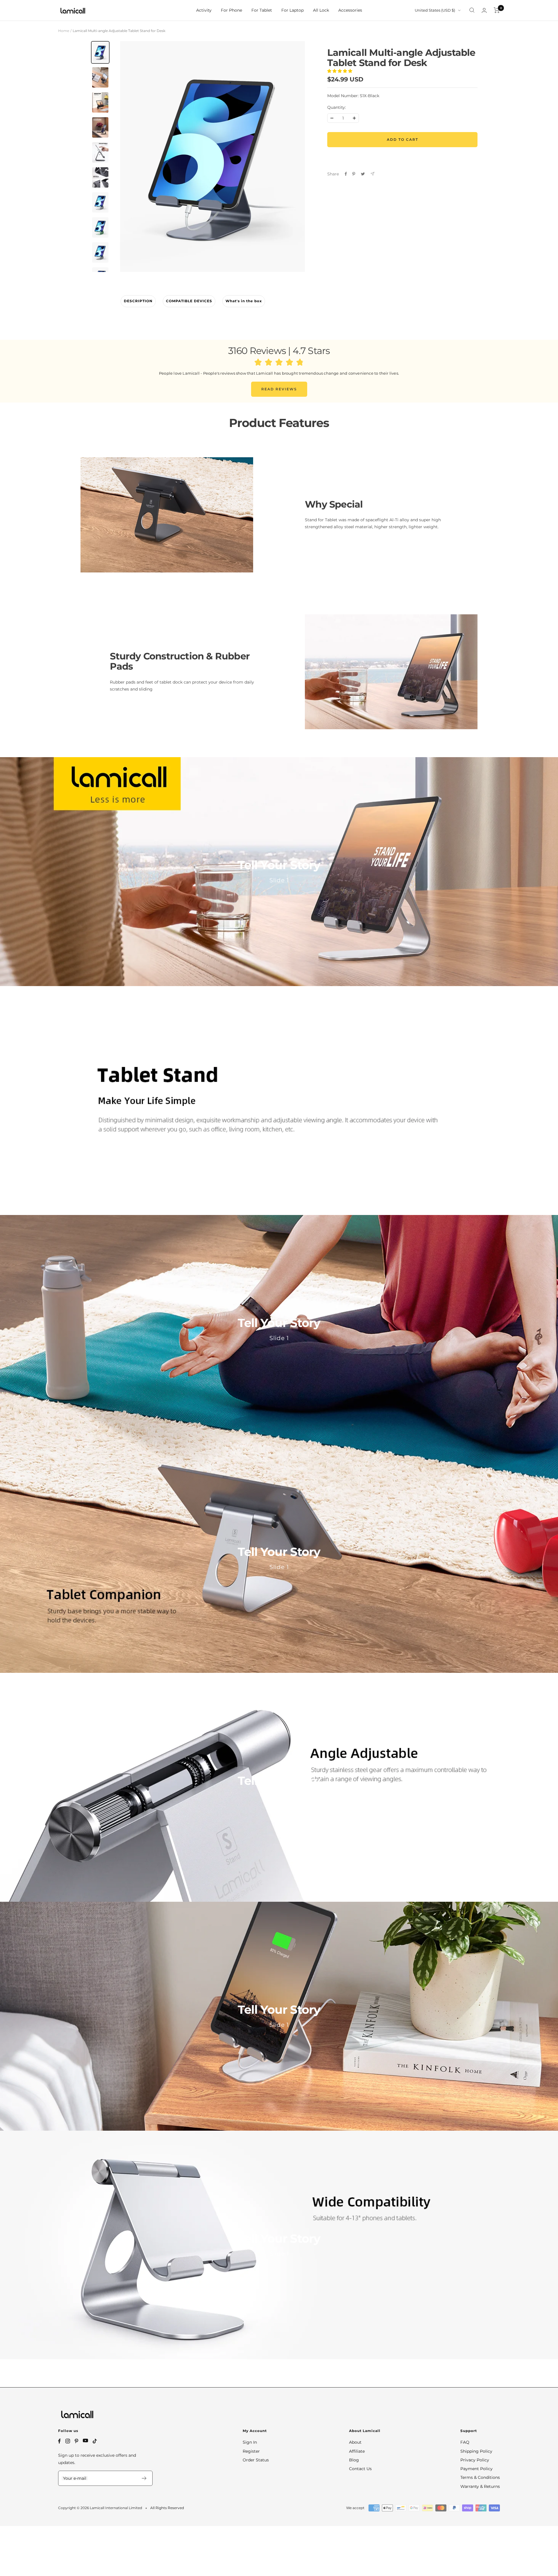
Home (64, 31)
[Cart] (497, 10)
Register (251, 2451)
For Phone (231, 10)
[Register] (144, 2478)
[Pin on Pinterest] (354, 174)
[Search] (472, 10)
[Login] (484, 10)
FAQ (465, 2442)
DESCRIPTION (138, 301)
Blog (354, 2460)
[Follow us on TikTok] (95, 2441)
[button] (340, 71)
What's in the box (244, 301)
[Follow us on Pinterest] (76, 2441)
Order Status (256, 2460)
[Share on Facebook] (346, 174)
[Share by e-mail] (372, 174)
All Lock (321, 10)
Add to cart (403, 139)
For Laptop (293, 10)
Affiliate (357, 2451)
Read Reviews (279, 389)
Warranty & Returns (480, 2486)
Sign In (250, 2442)
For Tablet (262, 10)
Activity (204, 10)
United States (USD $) (435, 10)
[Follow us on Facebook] (59, 2441)
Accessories (350, 10)
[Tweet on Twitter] (363, 174)
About (355, 2442)
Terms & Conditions (480, 2477)
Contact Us (360, 2469)
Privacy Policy (475, 2460)
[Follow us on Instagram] (68, 2441)
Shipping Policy (476, 2451)
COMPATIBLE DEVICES (189, 301)
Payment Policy (476, 2469)
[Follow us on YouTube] (85, 2441)
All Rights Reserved (167, 2508)
